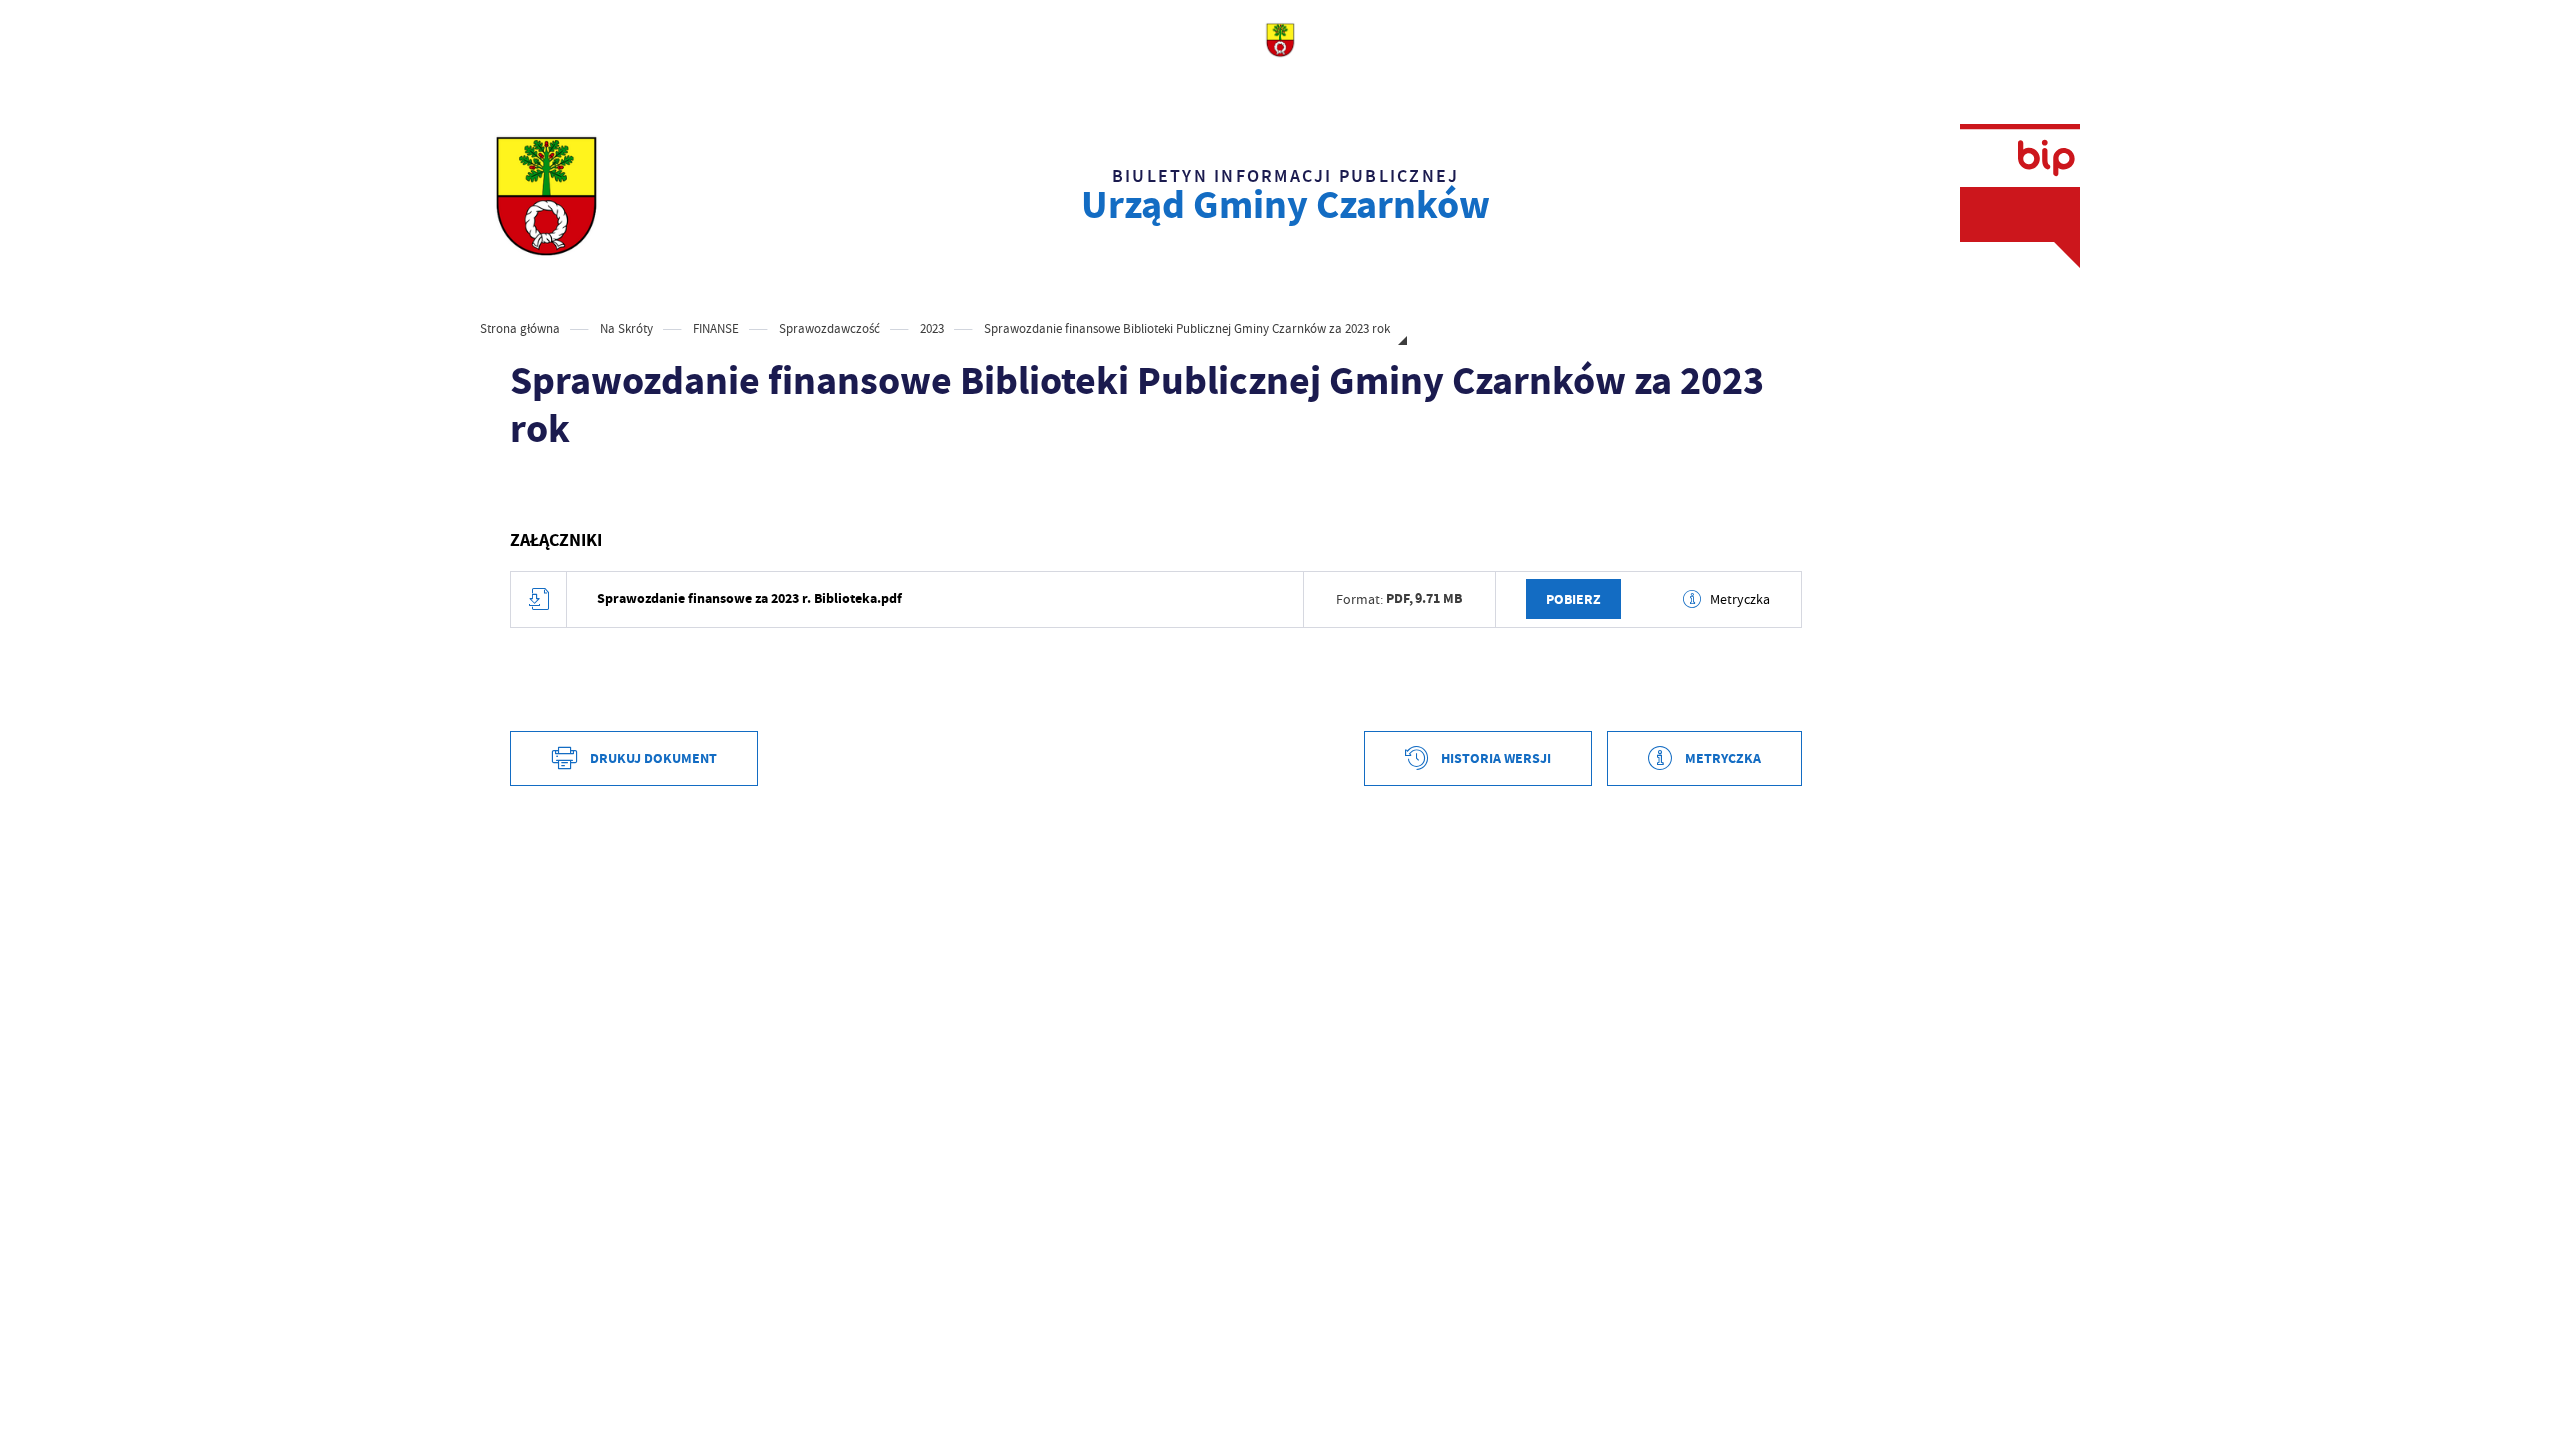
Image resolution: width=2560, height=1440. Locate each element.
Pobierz (1573, 599)
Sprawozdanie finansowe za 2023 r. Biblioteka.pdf (749, 598)
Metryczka (1740, 599)
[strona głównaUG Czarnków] (545, 196)
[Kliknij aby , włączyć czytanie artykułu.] (526, 490)
